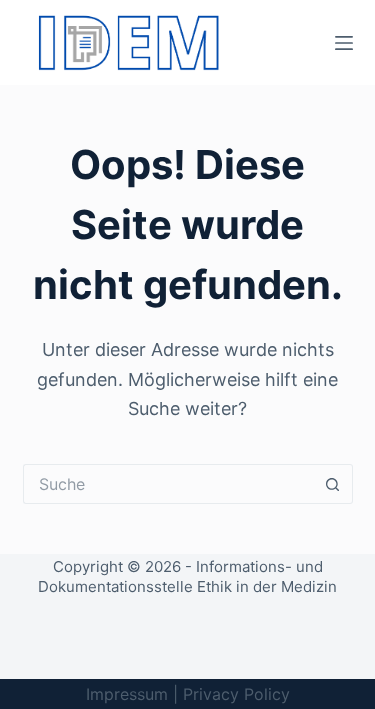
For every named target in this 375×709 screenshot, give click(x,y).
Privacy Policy (236, 694)
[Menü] (344, 43)
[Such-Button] (333, 484)
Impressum (127, 694)
